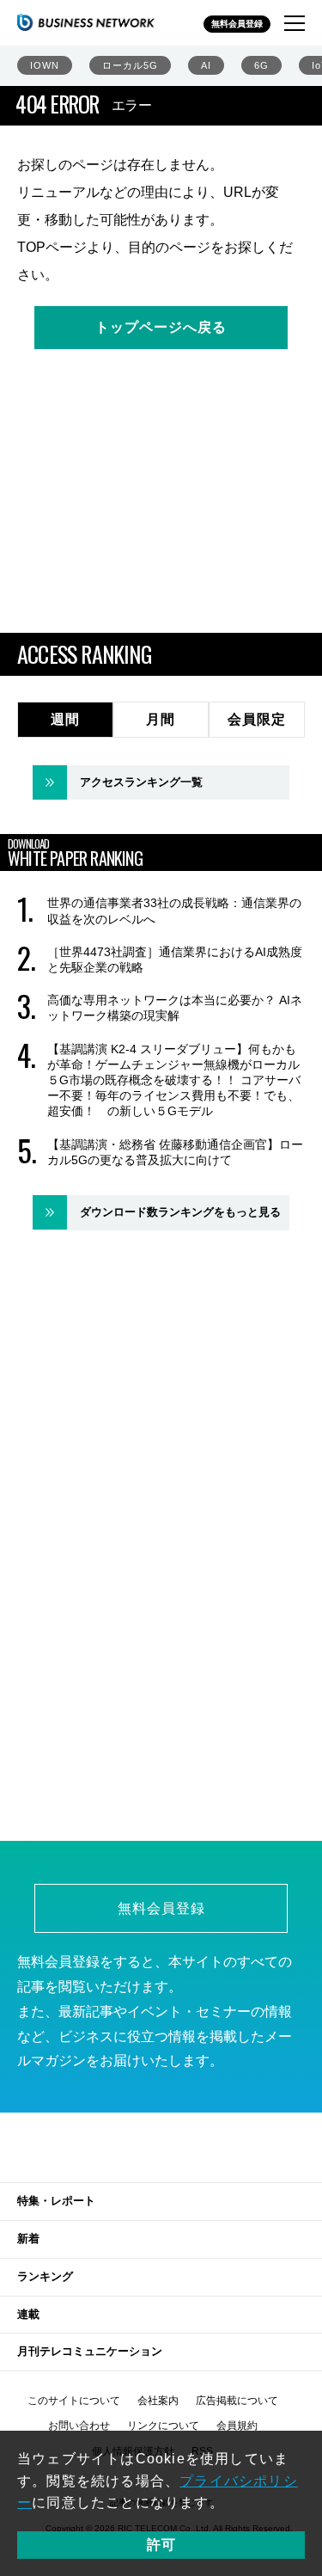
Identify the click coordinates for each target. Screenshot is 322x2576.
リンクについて (163, 2426)
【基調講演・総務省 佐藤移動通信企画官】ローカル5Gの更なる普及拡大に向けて (175, 1152)
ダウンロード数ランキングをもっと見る (180, 1212)
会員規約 (237, 2426)
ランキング (45, 2276)
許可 (161, 2545)
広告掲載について (237, 2401)
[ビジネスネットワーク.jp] (86, 22)
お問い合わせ (79, 2426)
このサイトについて (74, 2401)
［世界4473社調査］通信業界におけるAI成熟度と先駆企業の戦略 (175, 960)
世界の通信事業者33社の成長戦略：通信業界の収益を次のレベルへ (174, 911)
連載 (28, 2314)
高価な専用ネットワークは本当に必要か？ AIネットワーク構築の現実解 (175, 1008)
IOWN (45, 65)
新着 (28, 2239)
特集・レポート (56, 2201)
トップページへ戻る (161, 327)
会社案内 (158, 2401)
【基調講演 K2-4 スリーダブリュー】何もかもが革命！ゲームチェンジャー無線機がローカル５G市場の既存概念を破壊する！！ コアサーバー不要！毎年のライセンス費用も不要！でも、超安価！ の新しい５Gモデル (174, 1080)
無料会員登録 (237, 24)
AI (206, 65)
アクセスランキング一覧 (141, 782)
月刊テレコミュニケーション (90, 2351)
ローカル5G (130, 65)
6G (261, 65)
